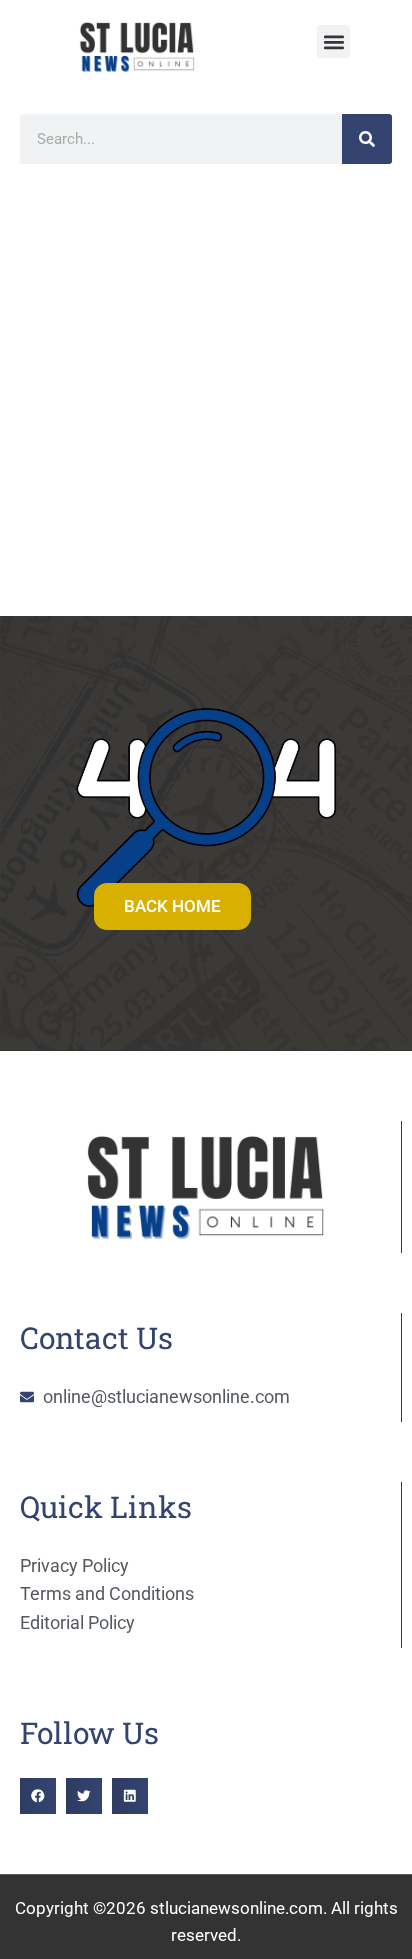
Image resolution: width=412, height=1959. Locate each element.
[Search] (367, 139)
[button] (333, 41)
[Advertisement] (206, 400)
